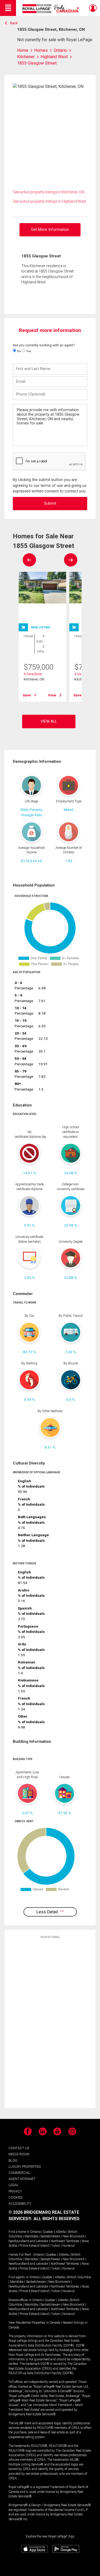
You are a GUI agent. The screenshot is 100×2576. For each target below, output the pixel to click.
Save (27, 695)
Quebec (48, 2232)
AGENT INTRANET (22, 2179)
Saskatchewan (50, 2236)
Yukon (56, 2246)
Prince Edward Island (34, 2246)
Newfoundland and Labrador (28, 2241)
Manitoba (31, 2236)
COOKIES (15, 2197)
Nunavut (69, 2246)
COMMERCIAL (19, 2173)
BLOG (13, 2160)
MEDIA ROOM (19, 2154)
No (19, 351)
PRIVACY (15, 2191)
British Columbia (79, 2277)
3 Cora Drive (33, 674)
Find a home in (19, 2232)
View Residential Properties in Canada (34, 2323)
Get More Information (50, 230)
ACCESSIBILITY (20, 2204)
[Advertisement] (50, 2023)
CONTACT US (19, 2148)
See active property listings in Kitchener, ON (49, 192)
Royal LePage (51, 9)
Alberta (61, 2232)
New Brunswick (74, 2236)
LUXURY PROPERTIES (25, 2167)
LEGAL (14, 2185)
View (52, 695)
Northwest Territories (65, 2241)
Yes (28, 351)
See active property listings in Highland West (49, 201)
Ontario (35, 2232)
